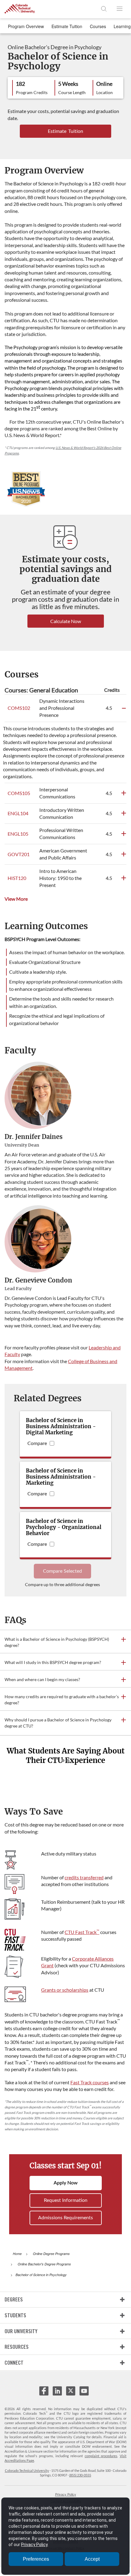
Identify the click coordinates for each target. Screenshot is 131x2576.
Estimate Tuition (67, 26)
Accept (92, 2559)
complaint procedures (101, 2456)
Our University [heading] (21, 2331)
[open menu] (119, 9)
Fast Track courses (90, 2082)
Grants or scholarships (65, 1990)
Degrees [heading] (14, 2299)
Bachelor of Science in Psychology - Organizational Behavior (64, 1527)
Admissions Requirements (65, 2218)
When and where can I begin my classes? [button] (42, 1679)
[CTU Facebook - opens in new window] (44, 2393)
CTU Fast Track (82, 1932)
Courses (98, 26)
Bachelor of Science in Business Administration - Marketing (61, 1477)
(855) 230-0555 (80, 2475)
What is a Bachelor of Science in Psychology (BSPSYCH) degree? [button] (57, 1642)
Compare (37, 1443)
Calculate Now (66, 621)
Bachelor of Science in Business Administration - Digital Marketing (61, 1426)
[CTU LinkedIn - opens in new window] (57, 2393)
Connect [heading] (14, 2363)
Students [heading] (15, 2315)
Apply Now (66, 2183)
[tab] (65, 1642)
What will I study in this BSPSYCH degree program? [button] (53, 1662)
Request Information (66, 2200)
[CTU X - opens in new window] (71, 2391)
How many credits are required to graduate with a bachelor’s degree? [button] (62, 1700)
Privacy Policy (66, 2494)
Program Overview (26, 26)
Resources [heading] (17, 2347)
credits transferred (84, 1877)
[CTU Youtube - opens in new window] (84, 2393)
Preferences (36, 2559)
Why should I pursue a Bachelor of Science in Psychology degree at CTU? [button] (58, 1723)
